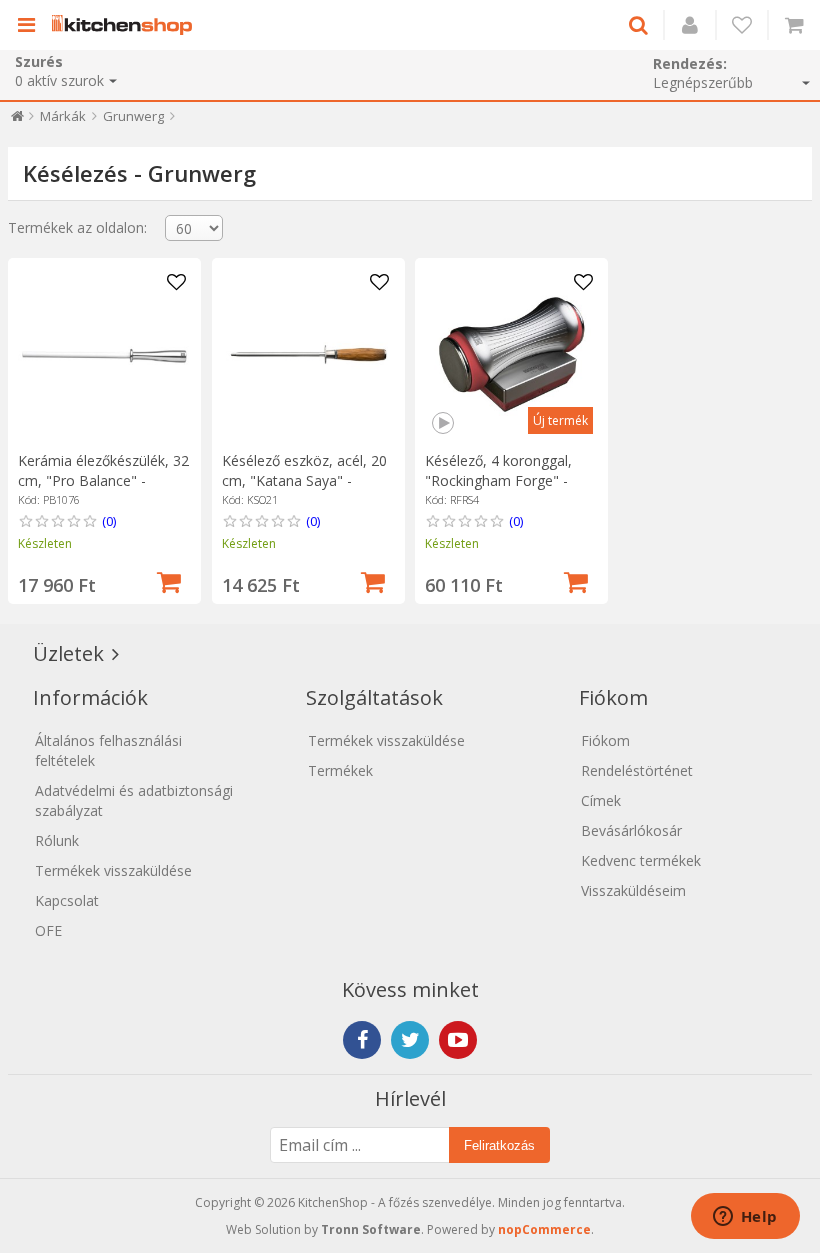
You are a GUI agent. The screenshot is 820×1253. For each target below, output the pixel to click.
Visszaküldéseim (633, 890)
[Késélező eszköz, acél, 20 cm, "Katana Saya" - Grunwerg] (308, 354)
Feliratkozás (499, 1145)
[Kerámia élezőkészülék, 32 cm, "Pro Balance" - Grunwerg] (104, 354)
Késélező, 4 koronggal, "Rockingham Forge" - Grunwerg (498, 480)
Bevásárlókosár (631, 830)
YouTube (458, 1040)
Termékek (340, 770)
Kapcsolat (67, 900)
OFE (48, 930)
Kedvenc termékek (641, 860)
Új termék (560, 420)
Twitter (410, 1040)
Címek (601, 800)
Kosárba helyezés (169, 580)
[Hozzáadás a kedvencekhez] (176, 283)
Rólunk (57, 840)
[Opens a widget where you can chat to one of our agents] (745, 1218)
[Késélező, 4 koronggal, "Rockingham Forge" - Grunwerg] (511, 354)
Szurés (39, 61)
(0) (109, 521)
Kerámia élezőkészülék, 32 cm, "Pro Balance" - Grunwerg (103, 480)
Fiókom (605, 740)
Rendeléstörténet (637, 770)
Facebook (362, 1040)
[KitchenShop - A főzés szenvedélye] (127, 25)
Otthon (17, 120)
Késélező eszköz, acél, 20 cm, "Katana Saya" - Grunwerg (304, 480)
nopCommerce (544, 1229)
